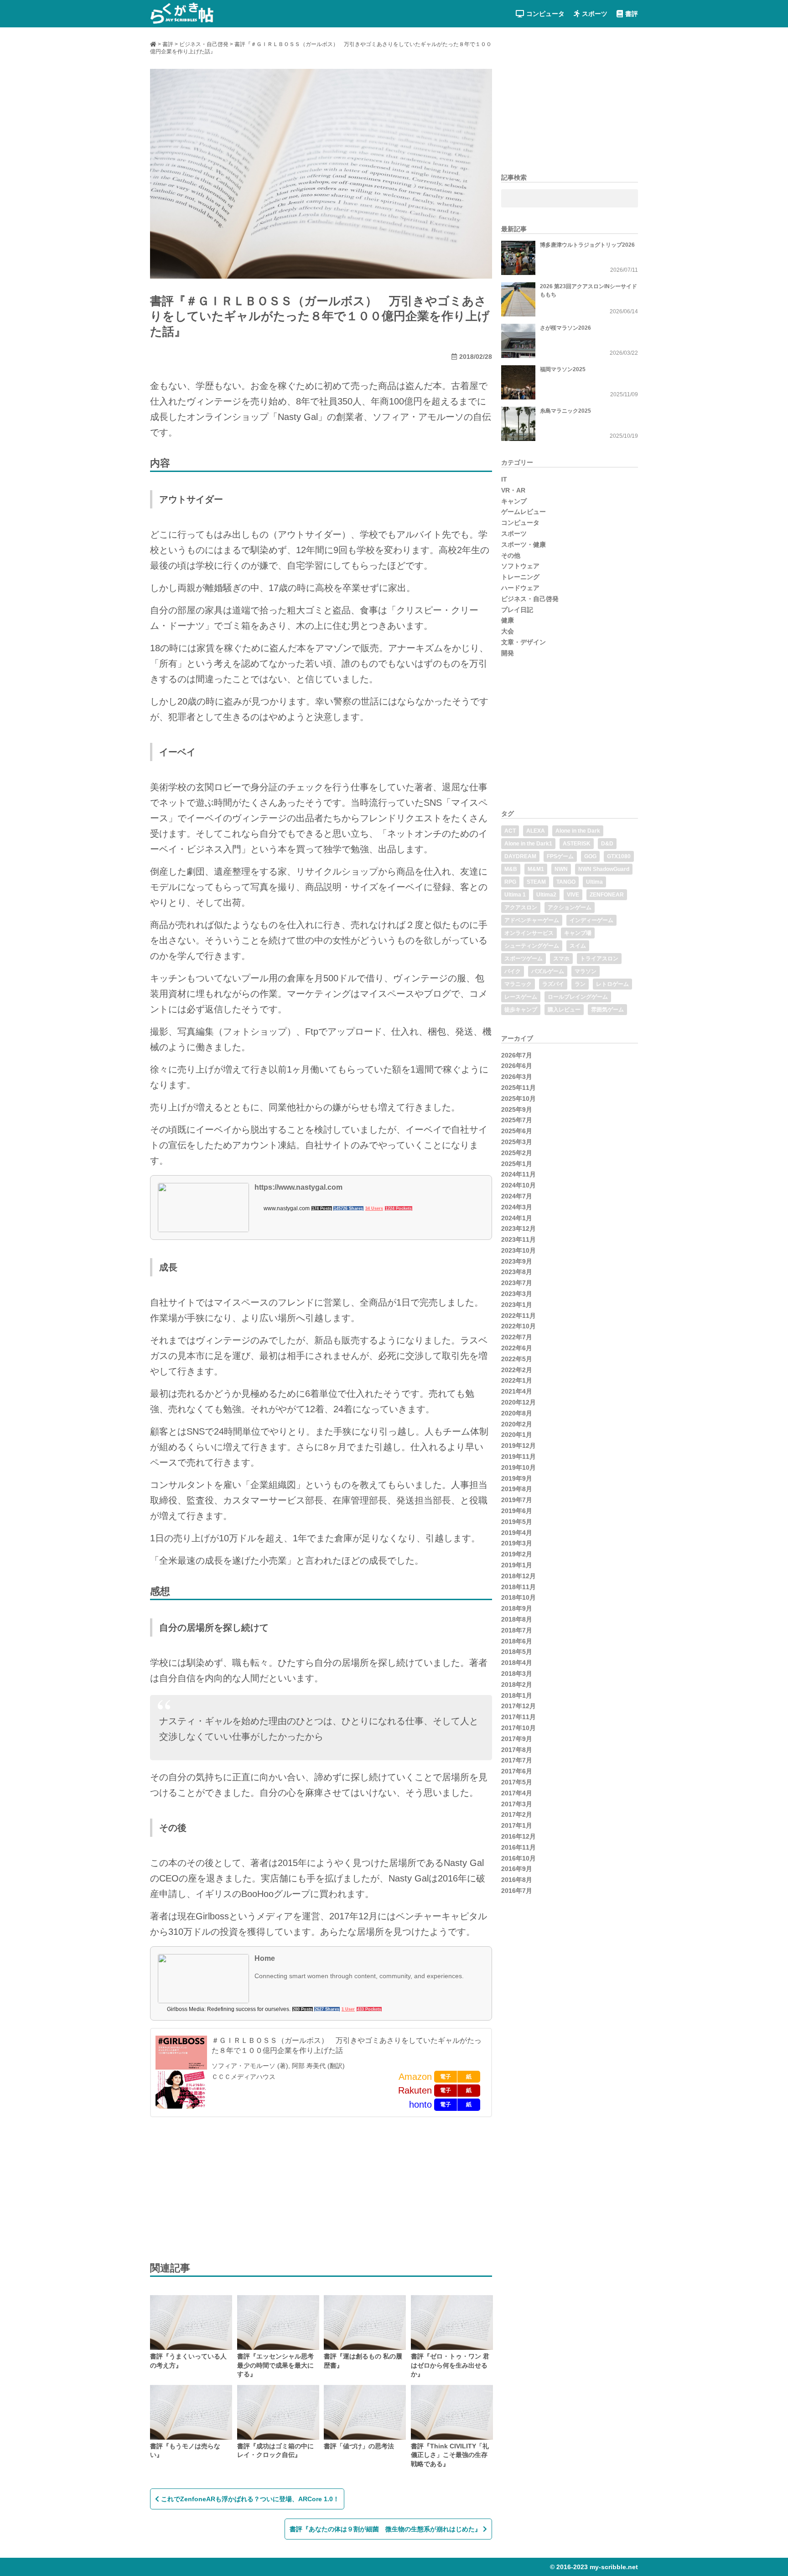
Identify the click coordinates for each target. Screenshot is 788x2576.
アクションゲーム (570, 907)
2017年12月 (518, 1706)
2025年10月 (518, 1099)
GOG (590, 856)
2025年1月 (517, 1164)
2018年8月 (517, 1619)
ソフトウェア (520, 566)
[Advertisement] (218, 2188)
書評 (632, 14)
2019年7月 (517, 1500)
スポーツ (595, 14)
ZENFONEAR (607, 895)
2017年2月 (517, 1814)
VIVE (573, 895)
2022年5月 (517, 1359)
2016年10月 (518, 1858)
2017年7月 (517, 1760)
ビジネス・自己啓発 (530, 599)
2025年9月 (517, 1109)
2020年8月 (517, 1413)
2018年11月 (518, 1587)
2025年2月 (517, 1153)
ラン (580, 984)
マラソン (586, 971)
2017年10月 (518, 1728)
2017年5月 (517, 1782)
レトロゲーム (612, 984)
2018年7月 (517, 1630)
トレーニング (520, 577)
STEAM (536, 882)
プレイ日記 (517, 610)
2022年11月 (518, 1316)
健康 (508, 620)
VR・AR (513, 490)
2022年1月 (517, 1380)
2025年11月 (518, 1088)
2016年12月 (518, 1836)
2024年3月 (517, 1207)
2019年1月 (517, 1565)
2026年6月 (517, 1066)
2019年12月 (518, 1446)
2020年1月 (517, 1435)
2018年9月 (517, 1608)
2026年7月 (517, 1055)
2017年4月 (517, 1793)
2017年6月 (517, 1771)
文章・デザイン (524, 642)
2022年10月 (518, 1326)
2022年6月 (517, 1348)
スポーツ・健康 (524, 544)
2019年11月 (518, 1456)
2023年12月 (518, 1228)
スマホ (561, 959)
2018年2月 (517, 1685)
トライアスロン (599, 959)
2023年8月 (517, 1272)
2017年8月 (517, 1750)
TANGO (566, 882)
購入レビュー (564, 1010)
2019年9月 (517, 1478)
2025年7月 (517, 1120)
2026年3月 (517, 1077)
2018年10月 (518, 1597)
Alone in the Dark (578, 831)
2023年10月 (518, 1250)
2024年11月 (518, 1174)
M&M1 (536, 869)
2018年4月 (517, 1663)
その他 (511, 555)
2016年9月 (517, 1869)
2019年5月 (517, 1522)
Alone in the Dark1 (528, 844)
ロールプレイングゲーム (578, 997)
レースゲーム (521, 997)
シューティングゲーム (532, 946)
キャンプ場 (578, 933)
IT (504, 479)
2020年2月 (517, 1424)
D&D (607, 844)
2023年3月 (517, 1294)
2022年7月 (517, 1337)
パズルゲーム (548, 971)
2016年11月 (518, 1847)
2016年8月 (517, 1880)
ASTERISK (577, 844)
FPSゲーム (560, 856)
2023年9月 (517, 1261)
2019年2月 (517, 1554)
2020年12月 (518, 1402)
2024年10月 (518, 1185)
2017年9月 (517, 1739)
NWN (561, 869)
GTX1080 (619, 856)
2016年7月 (517, 1891)
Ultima (594, 882)
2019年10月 (518, 1467)
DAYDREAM (520, 856)
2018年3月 (517, 1674)
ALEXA (536, 831)
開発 (508, 653)
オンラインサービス (529, 933)
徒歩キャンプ (521, 1010)
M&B (511, 869)
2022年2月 (517, 1370)
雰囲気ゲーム (607, 1010)
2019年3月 (517, 1543)
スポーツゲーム (524, 959)
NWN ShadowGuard (604, 869)
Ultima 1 (515, 895)
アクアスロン (521, 907)
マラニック (518, 984)
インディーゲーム (591, 920)
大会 (508, 631)
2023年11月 (518, 1239)
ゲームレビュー (524, 512)
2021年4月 (517, 1391)
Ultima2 (546, 895)
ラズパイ (553, 984)
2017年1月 (517, 1825)
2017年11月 (518, 1717)
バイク (513, 971)
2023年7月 (517, 1283)
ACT (510, 831)
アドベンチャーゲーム (532, 920)
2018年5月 (517, 1652)
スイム (578, 946)
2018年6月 (517, 1641)
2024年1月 (517, 1218)
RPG (510, 882)
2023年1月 (517, 1305)
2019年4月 (517, 1533)
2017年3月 (517, 1804)
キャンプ (514, 501)
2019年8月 (517, 1489)
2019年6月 (517, 1511)
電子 (446, 2077)
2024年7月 (517, 1196)
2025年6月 (517, 1131)
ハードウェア (520, 588)
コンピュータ (545, 14)
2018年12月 (518, 1576)
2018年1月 (517, 1695)
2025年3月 (517, 1142)
